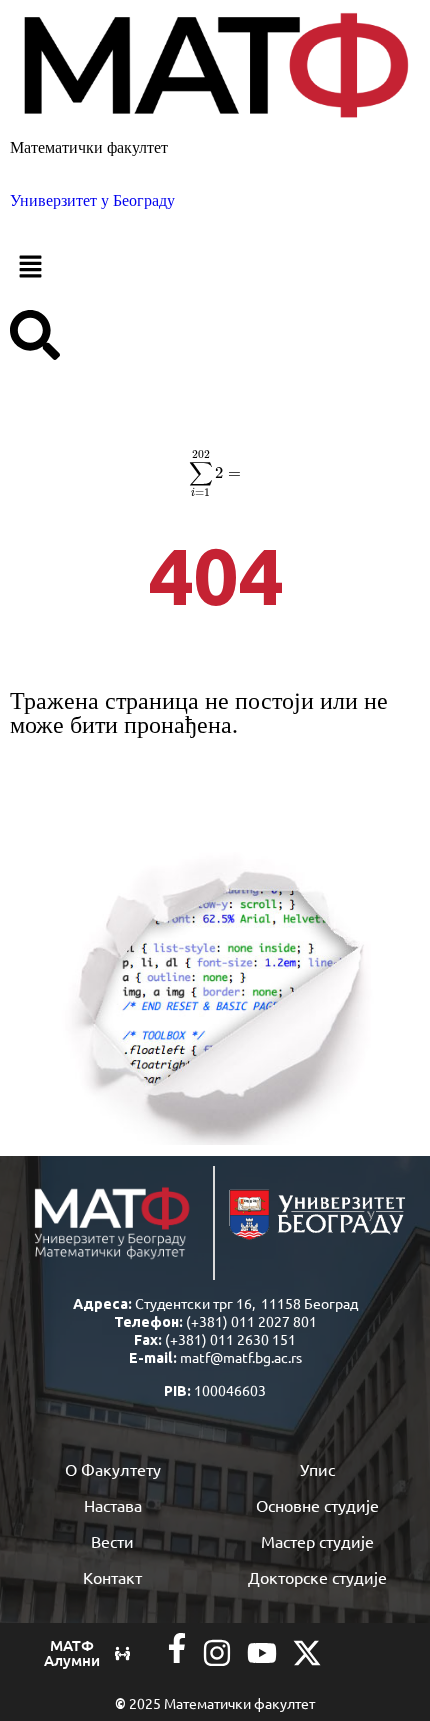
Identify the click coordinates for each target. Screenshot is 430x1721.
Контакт (112, 1577)
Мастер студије (317, 1541)
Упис (317, 1469)
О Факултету (113, 1469)
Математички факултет (89, 147)
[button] (215, 268)
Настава (113, 1505)
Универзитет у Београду (92, 200)
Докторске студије (317, 1577)
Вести (112, 1541)
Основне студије (317, 1505)
